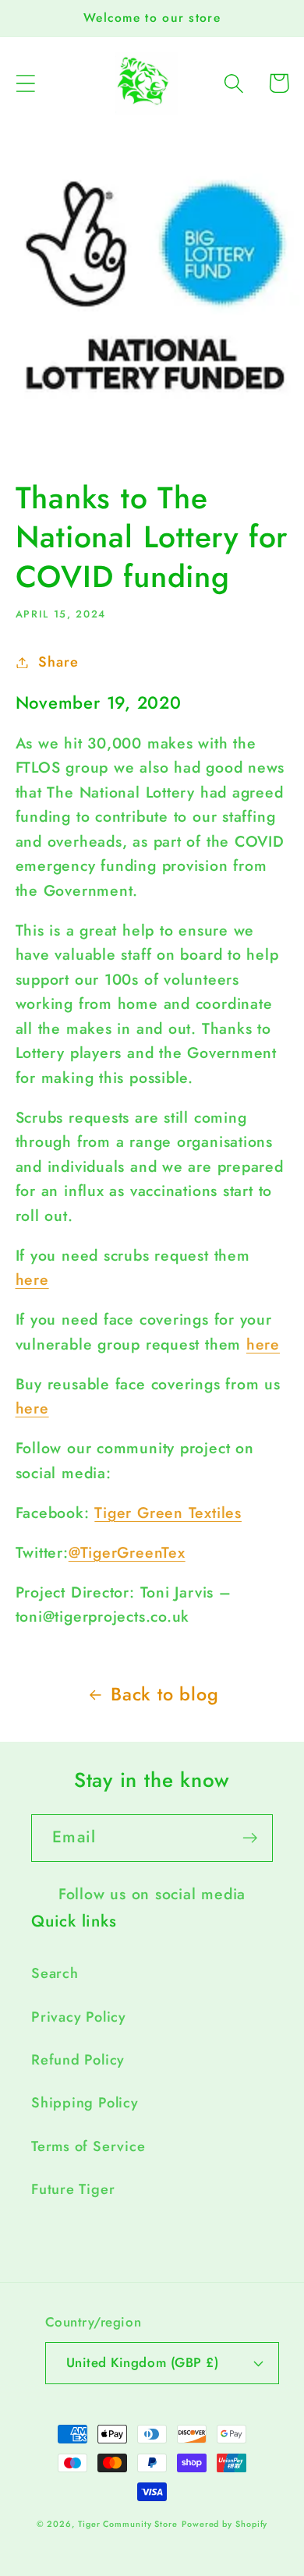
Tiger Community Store (128, 2524)
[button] (25, 83)
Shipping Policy (85, 2103)
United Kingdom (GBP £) (142, 2362)
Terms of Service (88, 2146)
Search (55, 1973)
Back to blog (164, 1694)
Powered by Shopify (224, 2524)
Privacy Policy (79, 2017)
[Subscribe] (250, 1838)
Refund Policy (78, 2060)
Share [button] (58, 662)
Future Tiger (73, 2189)
